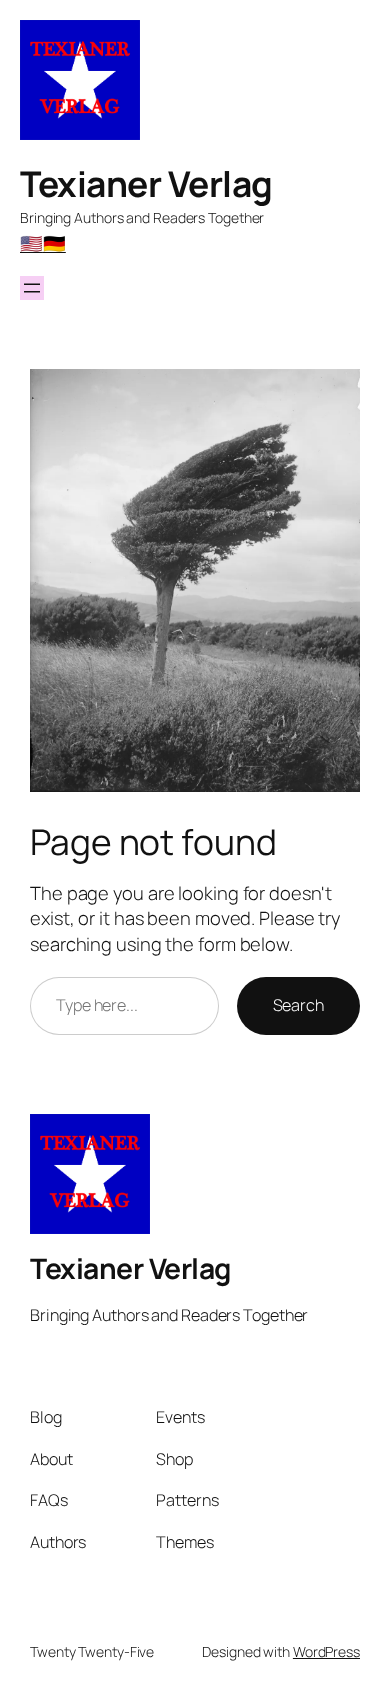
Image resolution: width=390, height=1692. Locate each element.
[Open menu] (32, 288)
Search (298, 1005)
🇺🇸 (31, 243)
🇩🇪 (54, 243)
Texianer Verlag (146, 183)
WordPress (326, 1651)
